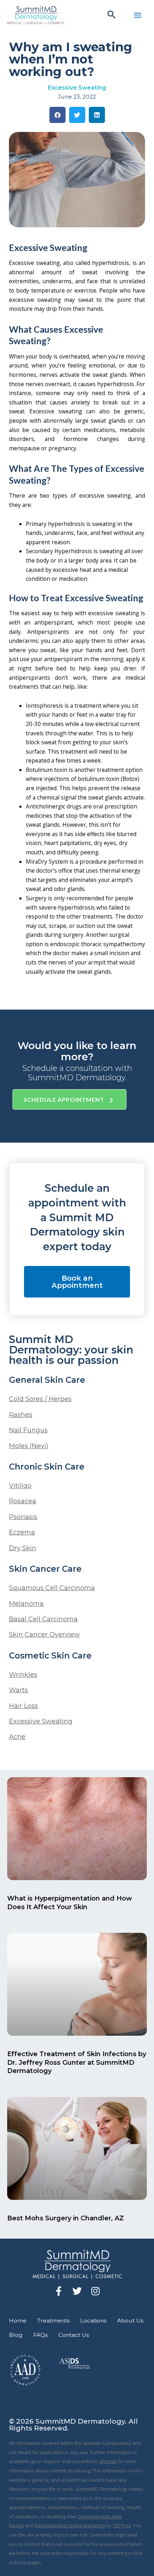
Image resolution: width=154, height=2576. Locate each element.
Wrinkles (23, 1675)
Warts (18, 1690)
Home (18, 2321)
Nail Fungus (28, 1430)
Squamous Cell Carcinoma (52, 1588)
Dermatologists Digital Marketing (70, 2525)
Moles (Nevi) (29, 1446)
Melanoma (26, 1604)
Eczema (22, 1532)
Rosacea (23, 1501)
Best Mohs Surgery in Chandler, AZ (66, 2218)
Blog (16, 2335)
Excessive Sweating (77, 88)
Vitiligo (20, 1486)
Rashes (21, 1415)
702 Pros (122, 2525)
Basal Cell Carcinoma (43, 1619)
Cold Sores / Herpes (40, 1399)
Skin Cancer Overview (44, 1635)
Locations (93, 2321)
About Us (130, 2321)
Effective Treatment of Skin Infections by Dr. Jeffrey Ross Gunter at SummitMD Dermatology (77, 2062)
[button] (112, 15)
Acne (17, 1737)
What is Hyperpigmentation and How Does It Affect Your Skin (70, 1903)
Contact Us (74, 2335)
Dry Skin (23, 1548)
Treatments (53, 2321)
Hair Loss (23, 1706)
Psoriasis (23, 1517)
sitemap (108, 2461)
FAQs (40, 2335)
